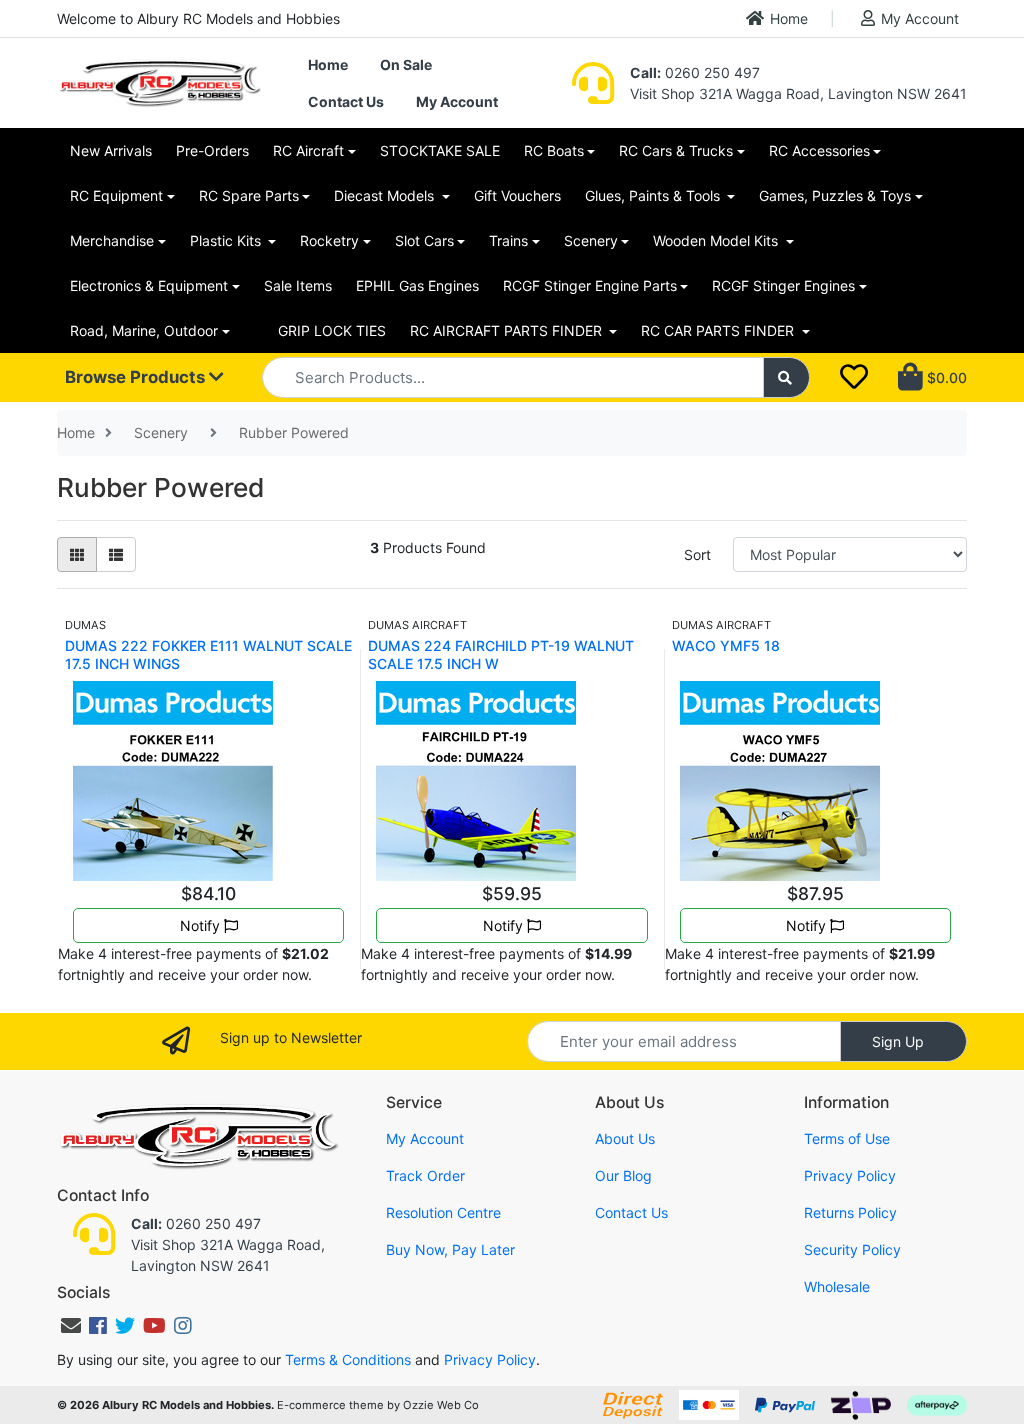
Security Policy (852, 1249)
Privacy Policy (850, 1175)
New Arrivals (111, 150)
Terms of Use (847, 1138)
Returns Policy (850, 1212)
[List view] (116, 554)
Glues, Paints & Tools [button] (654, 195)
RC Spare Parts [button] (249, 195)
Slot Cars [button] (424, 240)
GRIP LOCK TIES (332, 330)
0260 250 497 (695, 72)
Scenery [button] (591, 240)
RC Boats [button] (554, 150)
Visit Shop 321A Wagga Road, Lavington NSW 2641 (798, 93)
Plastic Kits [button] (227, 240)
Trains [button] (508, 240)
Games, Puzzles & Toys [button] (835, 195)
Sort (697, 554)
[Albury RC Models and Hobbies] (159, 81)
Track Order (425, 1175)
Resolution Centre (443, 1212)
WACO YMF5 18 (726, 645)
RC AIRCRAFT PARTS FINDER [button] (508, 330)
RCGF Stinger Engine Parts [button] (590, 285)
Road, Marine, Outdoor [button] (144, 330)
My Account (920, 18)
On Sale (406, 64)
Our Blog (623, 1175)
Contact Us (346, 101)
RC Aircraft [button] (308, 150)
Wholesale (837, 1286)
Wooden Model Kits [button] (717, 240)
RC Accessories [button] (819, 150)
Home (789, 18)
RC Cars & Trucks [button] (676, 150)
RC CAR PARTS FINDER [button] (719, 330)
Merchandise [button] (112, 240)
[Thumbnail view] (77, 554)
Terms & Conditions (348, 1359)
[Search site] (787, 377)
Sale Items (298, 285)
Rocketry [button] (329, 240)
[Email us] (71, 1326)
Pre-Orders (212, 150)
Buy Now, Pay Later (450, 1249)
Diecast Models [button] (386, 195)
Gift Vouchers (517, 195)
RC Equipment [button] (116, 195)
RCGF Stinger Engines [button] (783, 285)
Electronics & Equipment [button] (149, 285)
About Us (625, 1138)
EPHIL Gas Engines (417, 285)
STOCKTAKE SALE (440, 150)
